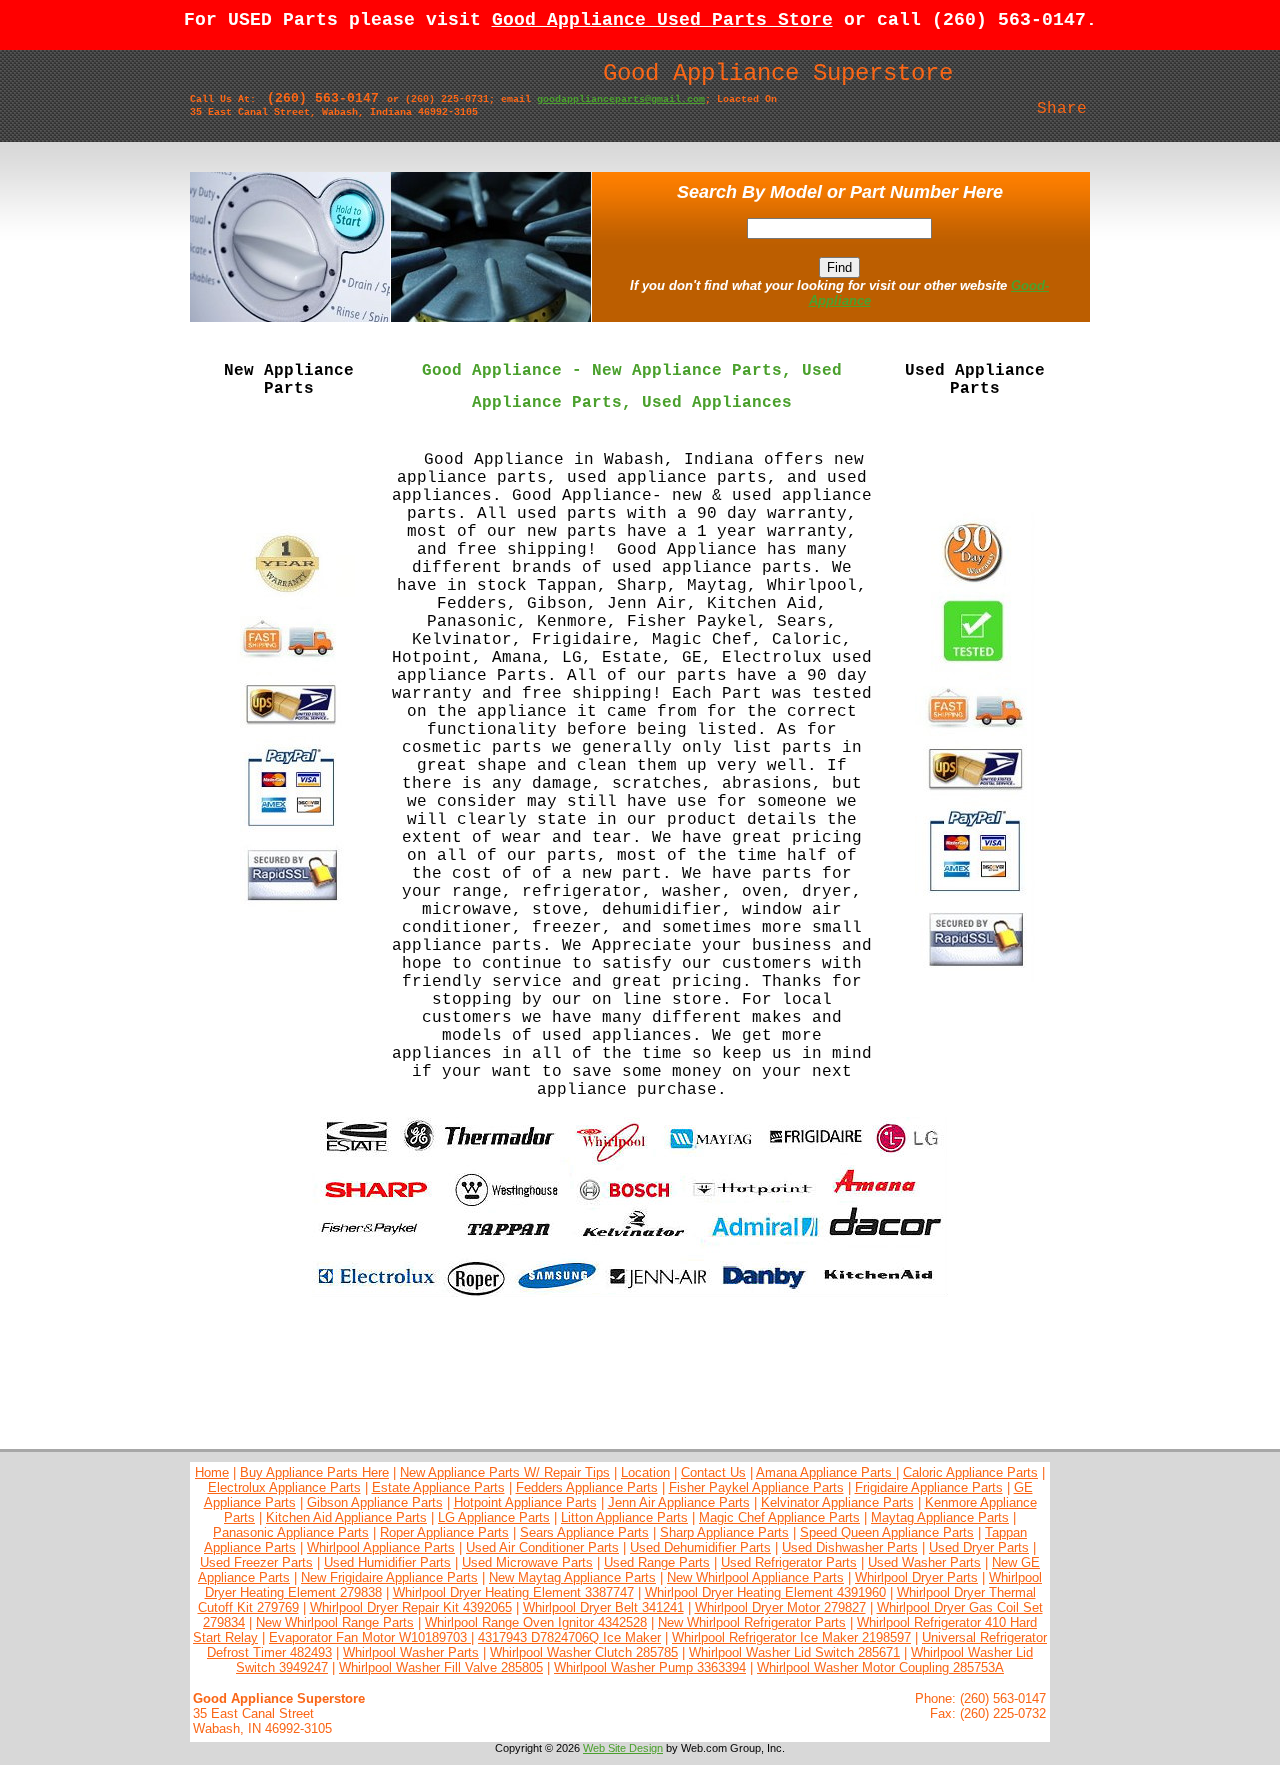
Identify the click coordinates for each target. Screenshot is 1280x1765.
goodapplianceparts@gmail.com (621, 99)
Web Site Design (623, 1748)
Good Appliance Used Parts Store (662, 20)
